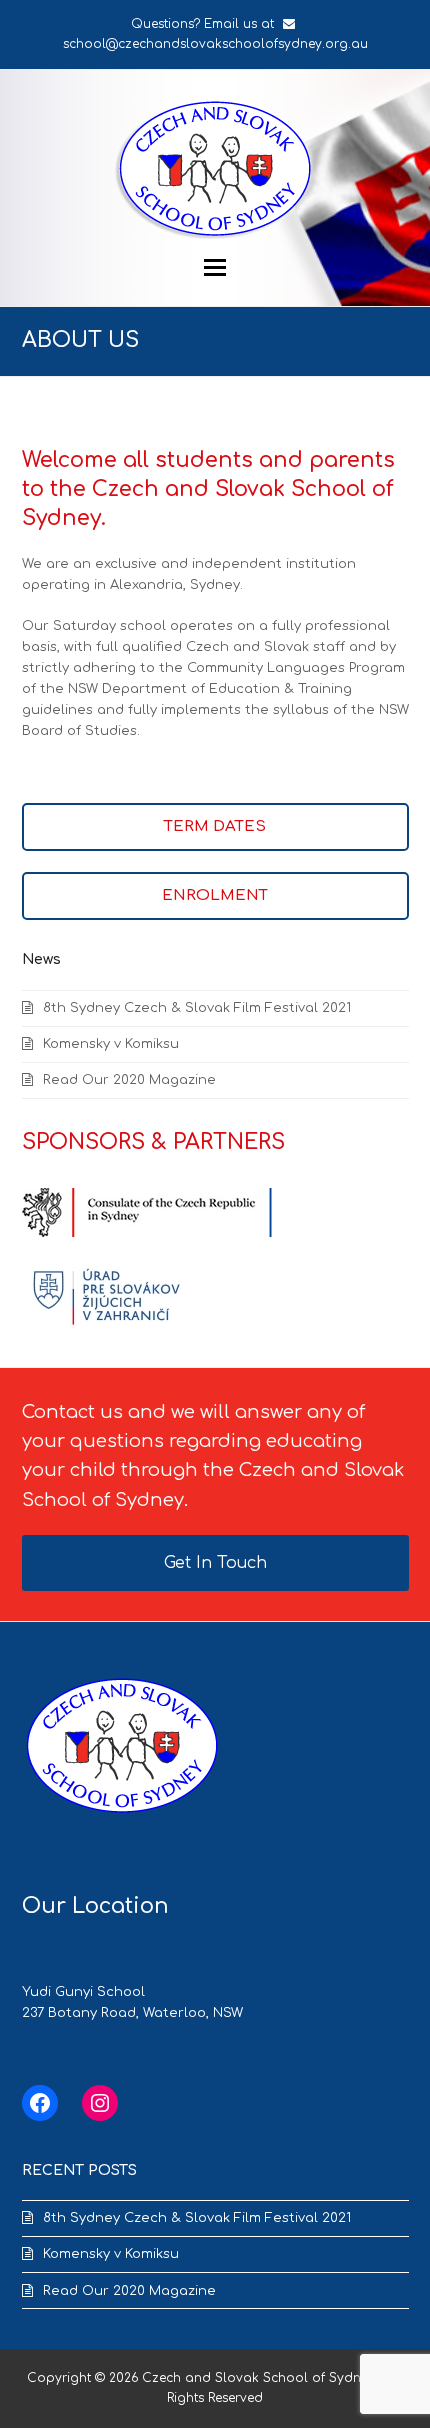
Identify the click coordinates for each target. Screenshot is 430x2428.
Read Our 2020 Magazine (129, 1080)
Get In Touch (215, 1563)
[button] (215, 267)
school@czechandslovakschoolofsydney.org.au (215, 44)
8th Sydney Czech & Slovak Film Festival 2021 (197, 1008)
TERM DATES (215, 826)
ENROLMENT (215, 895)
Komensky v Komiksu (111, 1044)
